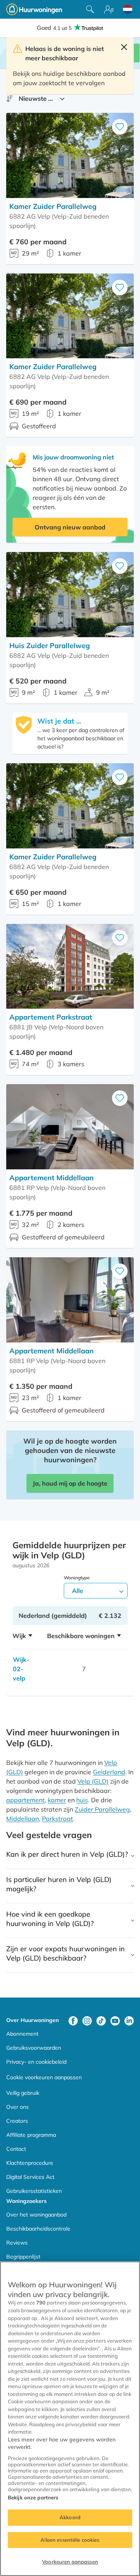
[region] (70, 2419)
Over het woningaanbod (36, 2215)
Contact (16, 2149)
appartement (25, 1800)
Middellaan (23, 1819)
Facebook (73, 2021)
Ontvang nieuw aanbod (70, 527)
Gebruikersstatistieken (34, 2191)
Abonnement (22, 2034)
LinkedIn (129, 2021)
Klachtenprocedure (30, 2163)
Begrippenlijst (23, 2257)
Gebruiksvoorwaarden (34, 2048)
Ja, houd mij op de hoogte (70, 1483)
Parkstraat (58, 1819)
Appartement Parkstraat (51, 1017)
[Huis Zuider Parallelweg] (70, 595)
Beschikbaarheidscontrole (38, 2229)
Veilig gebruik (23, 2093)
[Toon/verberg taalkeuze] (128, 9)
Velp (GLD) (93, 1781)
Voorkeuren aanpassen (70, 2562)
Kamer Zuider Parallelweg (53, 206)
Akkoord (70, 2517)
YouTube (115, 2021)
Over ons (17, 2107)
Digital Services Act (30, 2177)
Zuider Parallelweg (102, 1809)
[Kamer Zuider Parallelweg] (70, 155)
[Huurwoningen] (34, 9)
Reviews (17, 2243)
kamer (57, 1800)
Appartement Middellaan (52, 1178)
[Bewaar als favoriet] (120, 127)
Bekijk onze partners (33, 2497)
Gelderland (109, 1772)
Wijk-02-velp (21, 1669)
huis (82, 1800)
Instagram (87, 2021)
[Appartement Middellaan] (70, 1127)
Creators (17, 2121)
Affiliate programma (31, 2135)
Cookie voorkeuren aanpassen (44, 2077)
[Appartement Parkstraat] (70, 966)
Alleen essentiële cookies (70, 2540)
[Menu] (109, 9)
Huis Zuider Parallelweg (50, 646)
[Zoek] (90, 9)
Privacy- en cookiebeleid (36, 2062)
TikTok (101, 2021)
